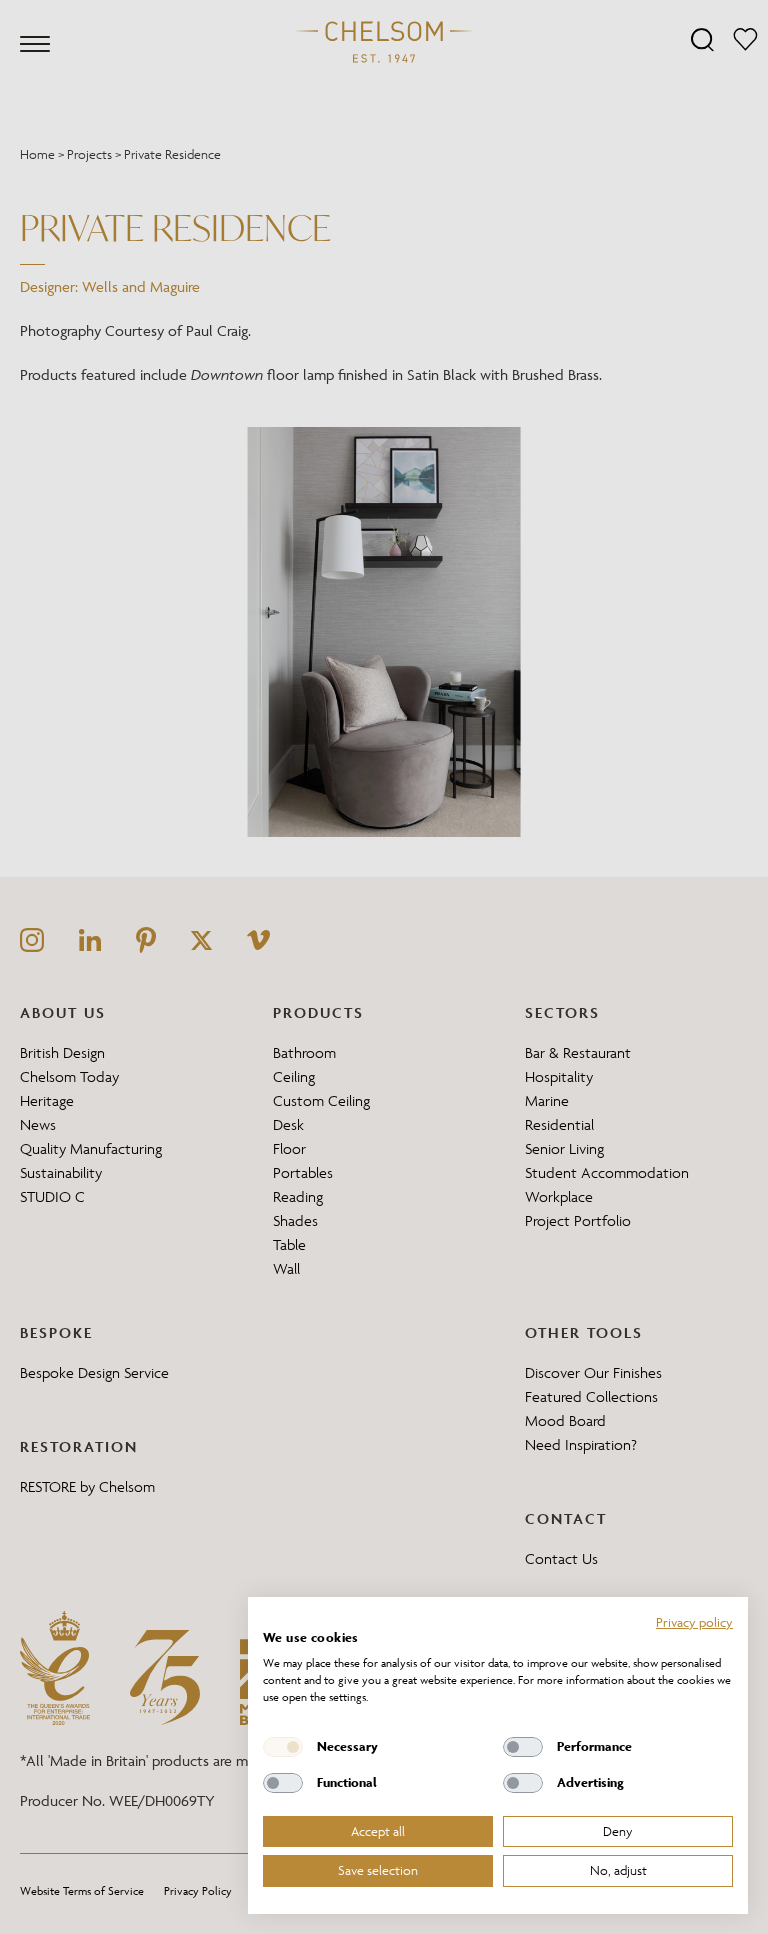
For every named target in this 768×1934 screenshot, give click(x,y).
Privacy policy (694, 1622)
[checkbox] (283, 1747)
